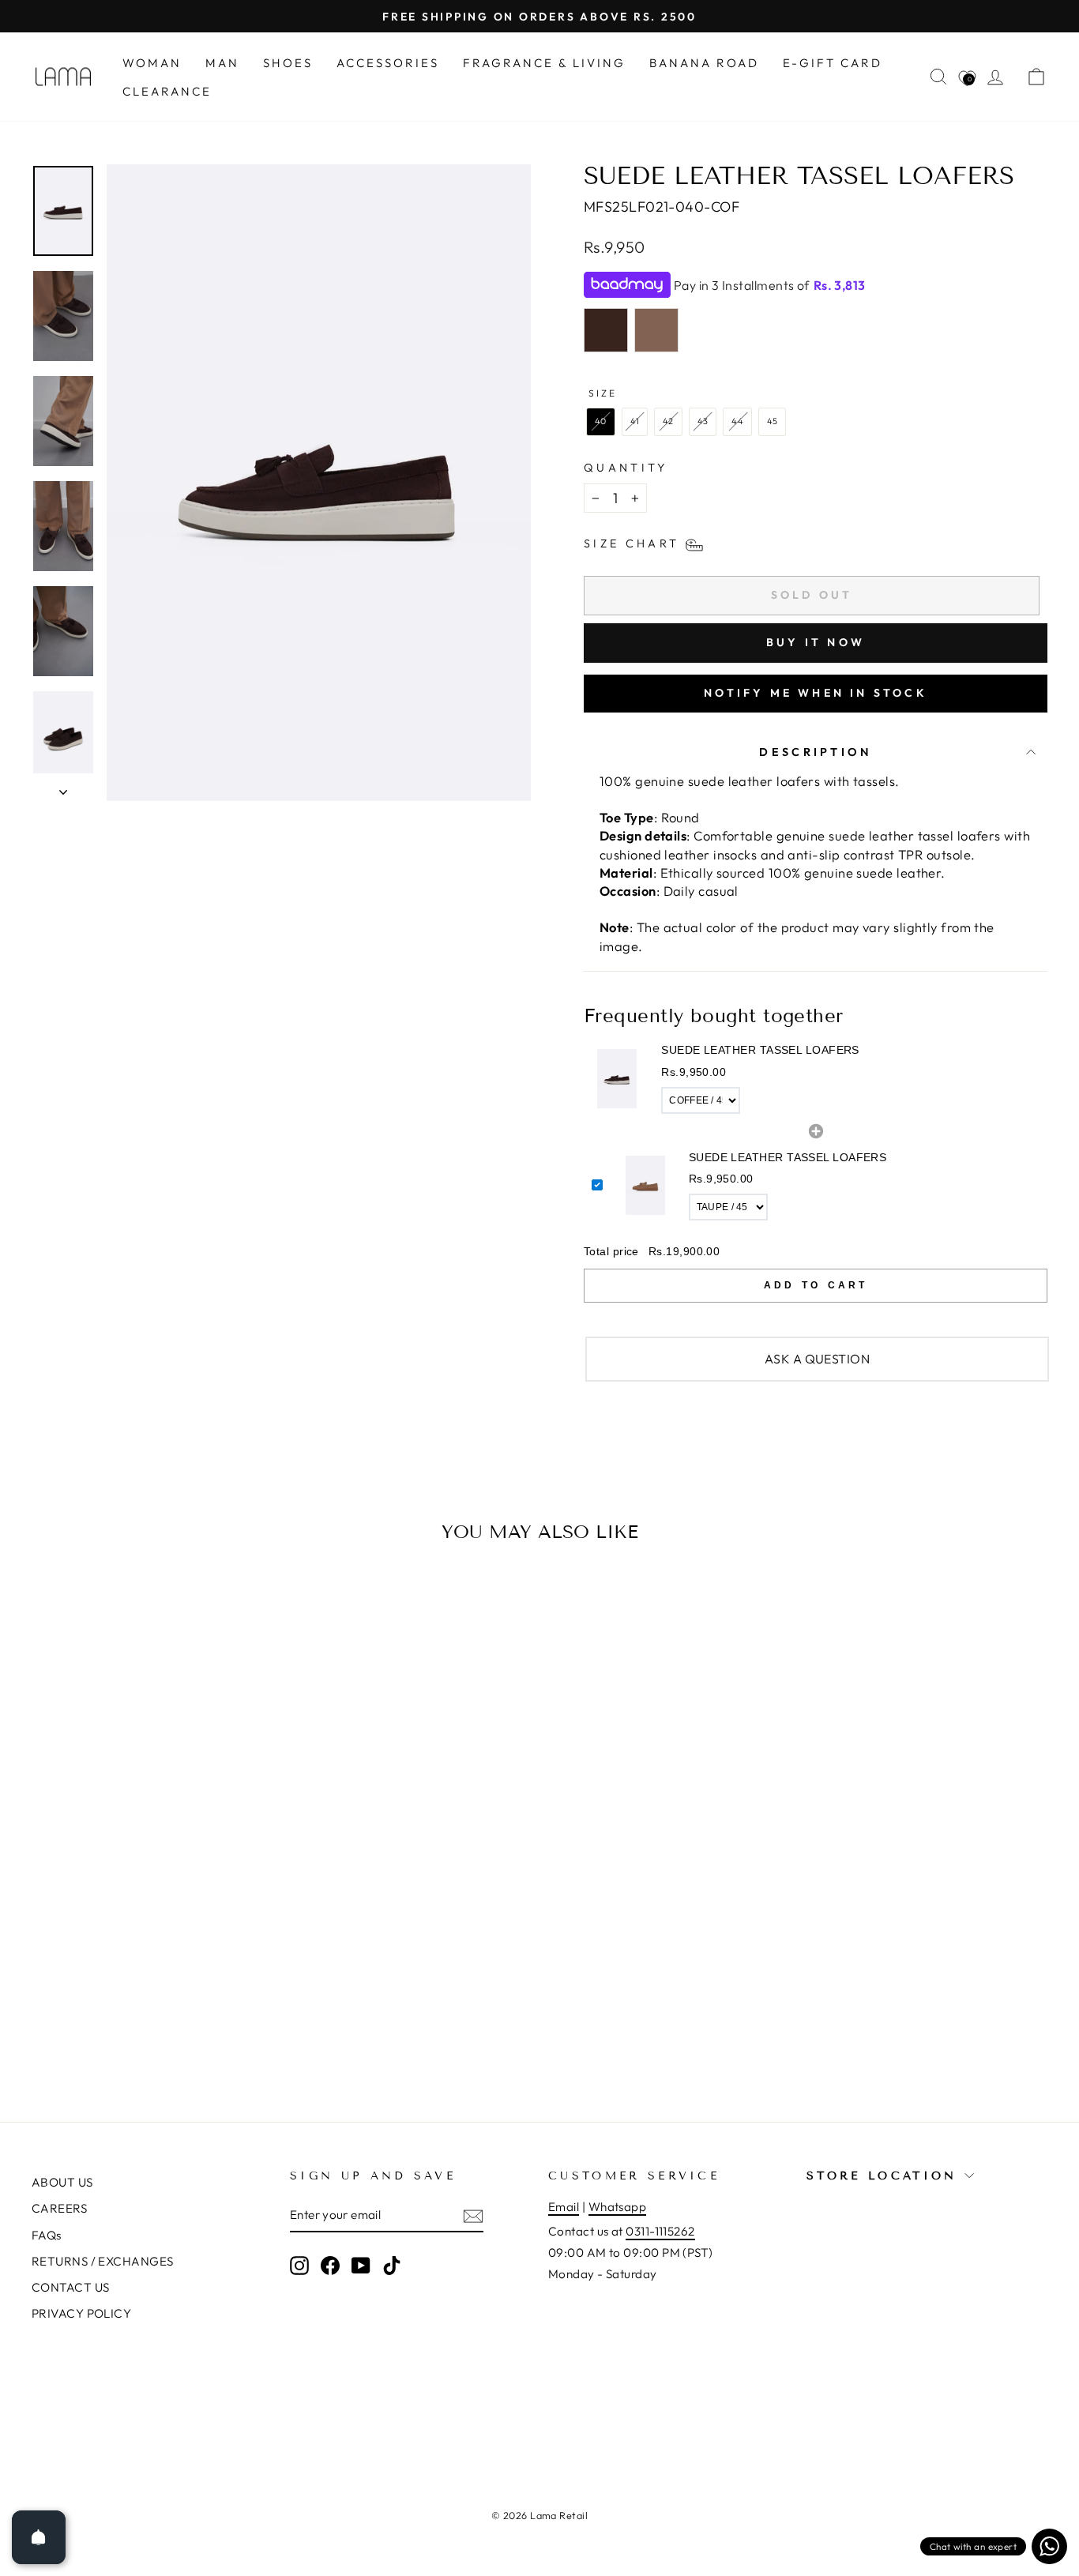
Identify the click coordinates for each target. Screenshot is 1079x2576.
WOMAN (152, 63)
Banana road (704, 63)
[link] (617, 1078)
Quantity (626, 468)
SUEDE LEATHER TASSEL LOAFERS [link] (760, 1050)
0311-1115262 (660, 2231)
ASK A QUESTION (817, 1359)
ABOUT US (62, 2182)
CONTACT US (71, 2287)
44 (737, 421)
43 (703, 421)
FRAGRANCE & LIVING (544, 63)
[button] (816, 1079)
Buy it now (816, 642)
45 (773, 421)
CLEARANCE (167, 91)
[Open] (39, 2537)
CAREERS (59, 2208)
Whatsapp (618, 2207)
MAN (222, 63)
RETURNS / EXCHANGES (103, 2261)
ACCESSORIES (388, 63)
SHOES (288, 63)
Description (816, 752)
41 (635, 421)
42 (668, 421)
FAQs (47, 2235)
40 (601, 421)
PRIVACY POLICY (81, 2313)
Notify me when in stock (816, 693)
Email (564, 2207)
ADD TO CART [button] (816, 1285)
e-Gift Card (833, 63)
